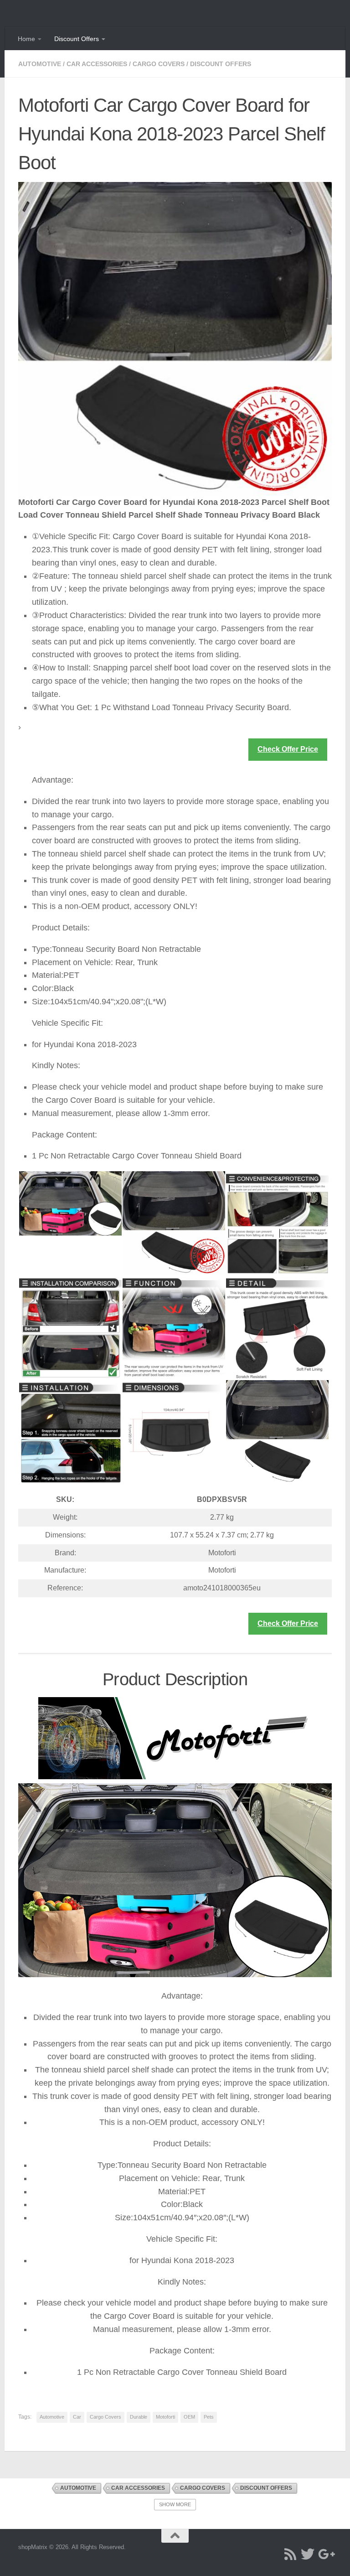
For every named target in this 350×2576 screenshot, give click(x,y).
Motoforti (165, 2417)
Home (26, 39)
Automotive (40, 64)
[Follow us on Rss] (290, 2554)
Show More (175, 2504)
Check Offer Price (288, 749)
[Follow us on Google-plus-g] (325, 2554)
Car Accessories (97, 64)
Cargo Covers (159, 64)
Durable (139, 2417)
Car (77, 2417)
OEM (189, 2417)
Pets (209, 2417)
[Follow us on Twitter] (308, 2554)
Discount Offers (77, 39)
